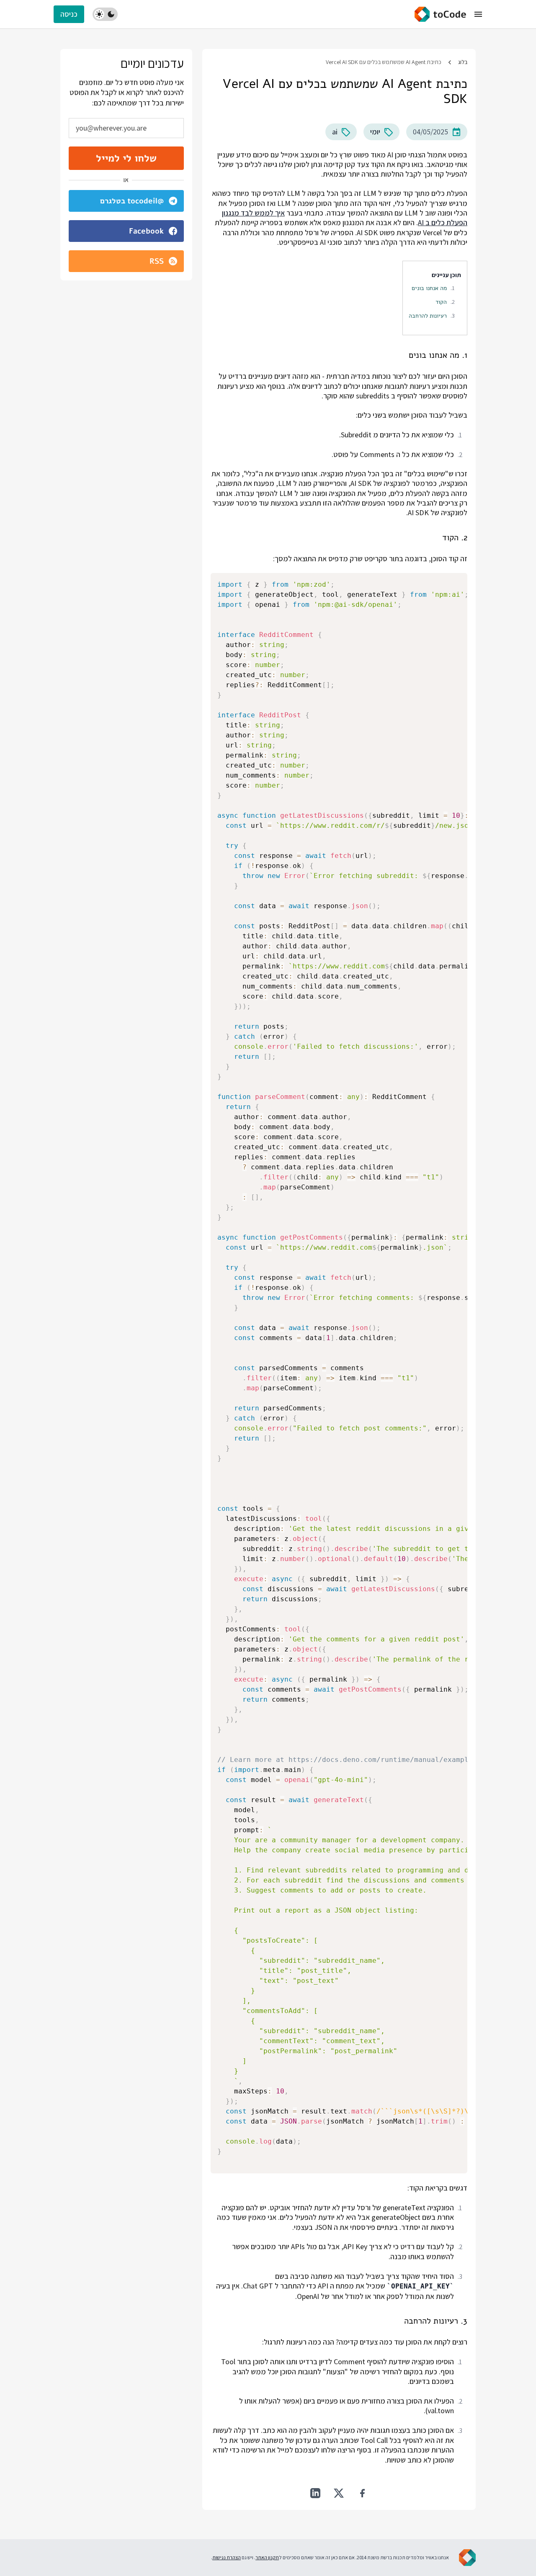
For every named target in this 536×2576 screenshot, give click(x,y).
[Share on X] (339, 2493)
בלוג (463, 62)
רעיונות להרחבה (428, 316)
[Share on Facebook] (362, 2493)
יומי (375, 132)
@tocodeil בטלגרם (132, 201)
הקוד (441, 302)
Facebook (146, 231)
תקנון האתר (267, 2557)
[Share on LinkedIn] (315, 2493)
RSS (157, 261)
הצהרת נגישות (227, 2557)
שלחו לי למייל (126, 158)
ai (335, 132)
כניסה (69, 14)
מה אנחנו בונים (429, 288)
